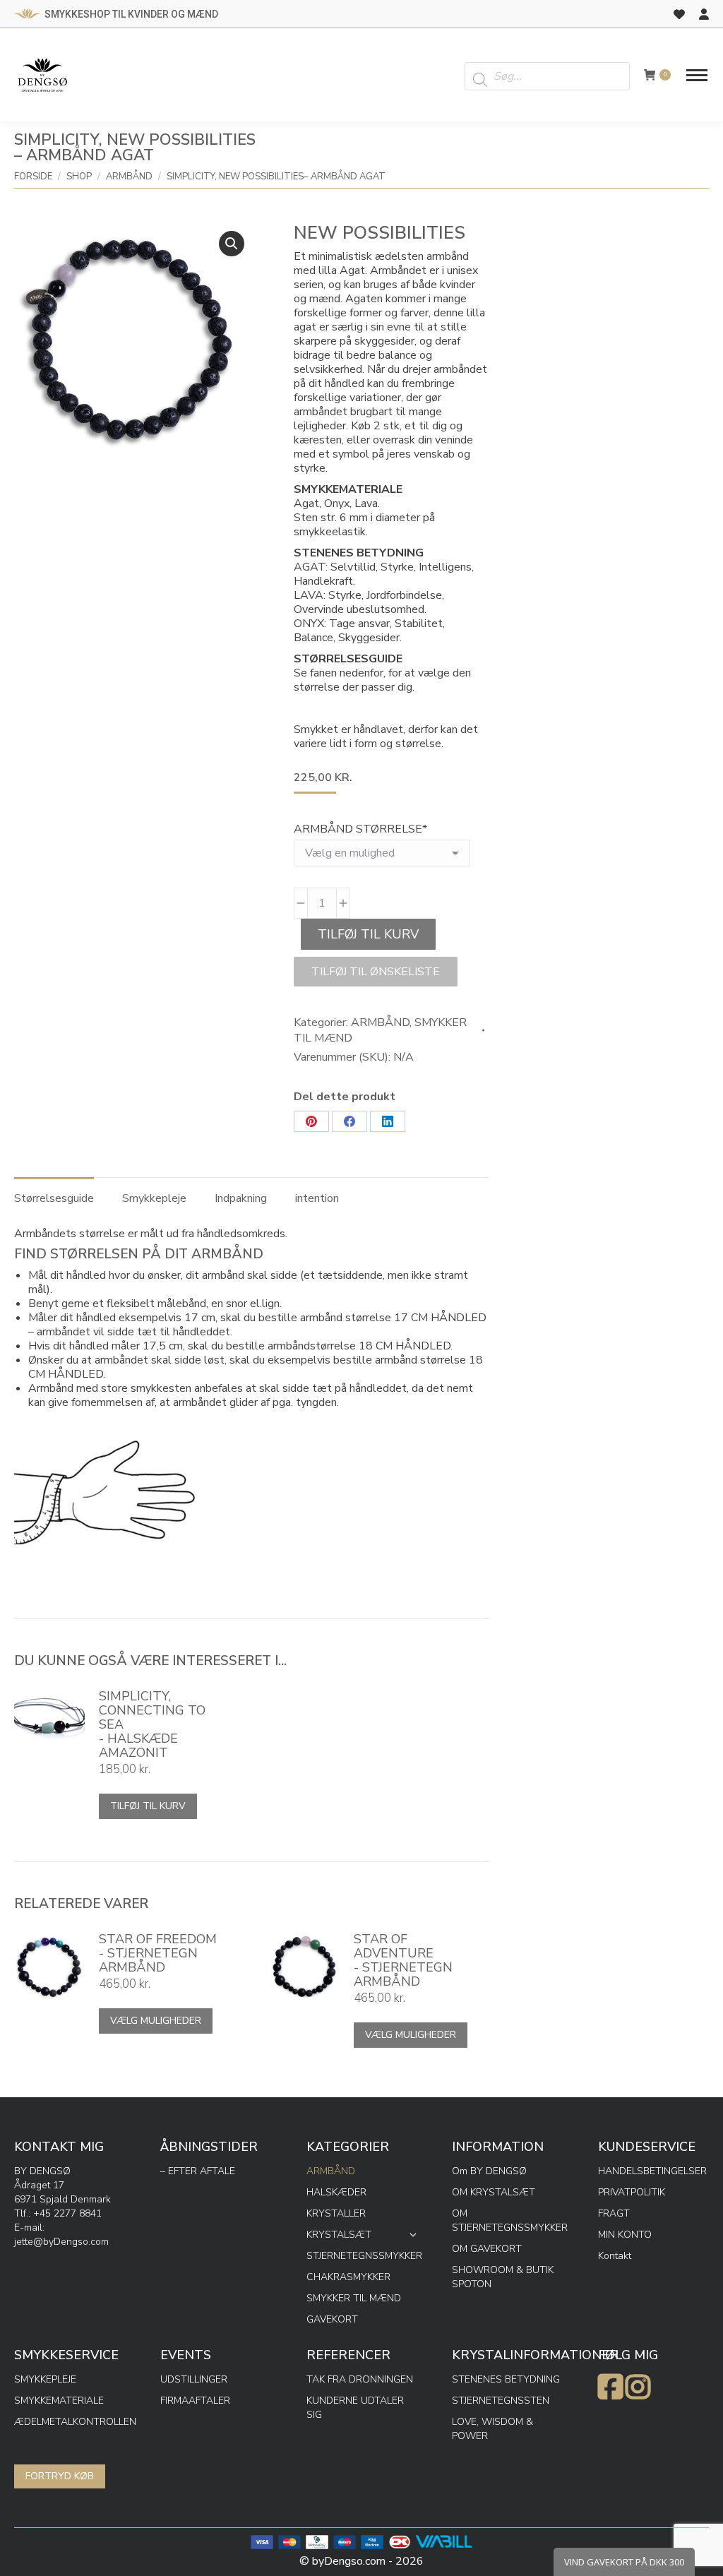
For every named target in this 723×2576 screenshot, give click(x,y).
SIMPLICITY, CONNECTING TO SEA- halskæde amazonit (152, 1724)
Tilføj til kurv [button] (148, 1806)
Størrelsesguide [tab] (54, 1198)
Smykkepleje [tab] (154, 1198)
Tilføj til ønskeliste (376, 972)
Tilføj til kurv (368, 934)
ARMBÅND (380, 1022)
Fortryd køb (60, 2476)
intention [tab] (317, 1198)
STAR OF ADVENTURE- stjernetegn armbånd (403, 1960)
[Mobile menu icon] (697, 75)
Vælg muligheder (156, 2021)
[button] (232, 244)
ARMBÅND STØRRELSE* (360, 829)
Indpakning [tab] (241, 1198)
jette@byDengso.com (61, 2242)
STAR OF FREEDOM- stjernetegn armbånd (158, 1953)
